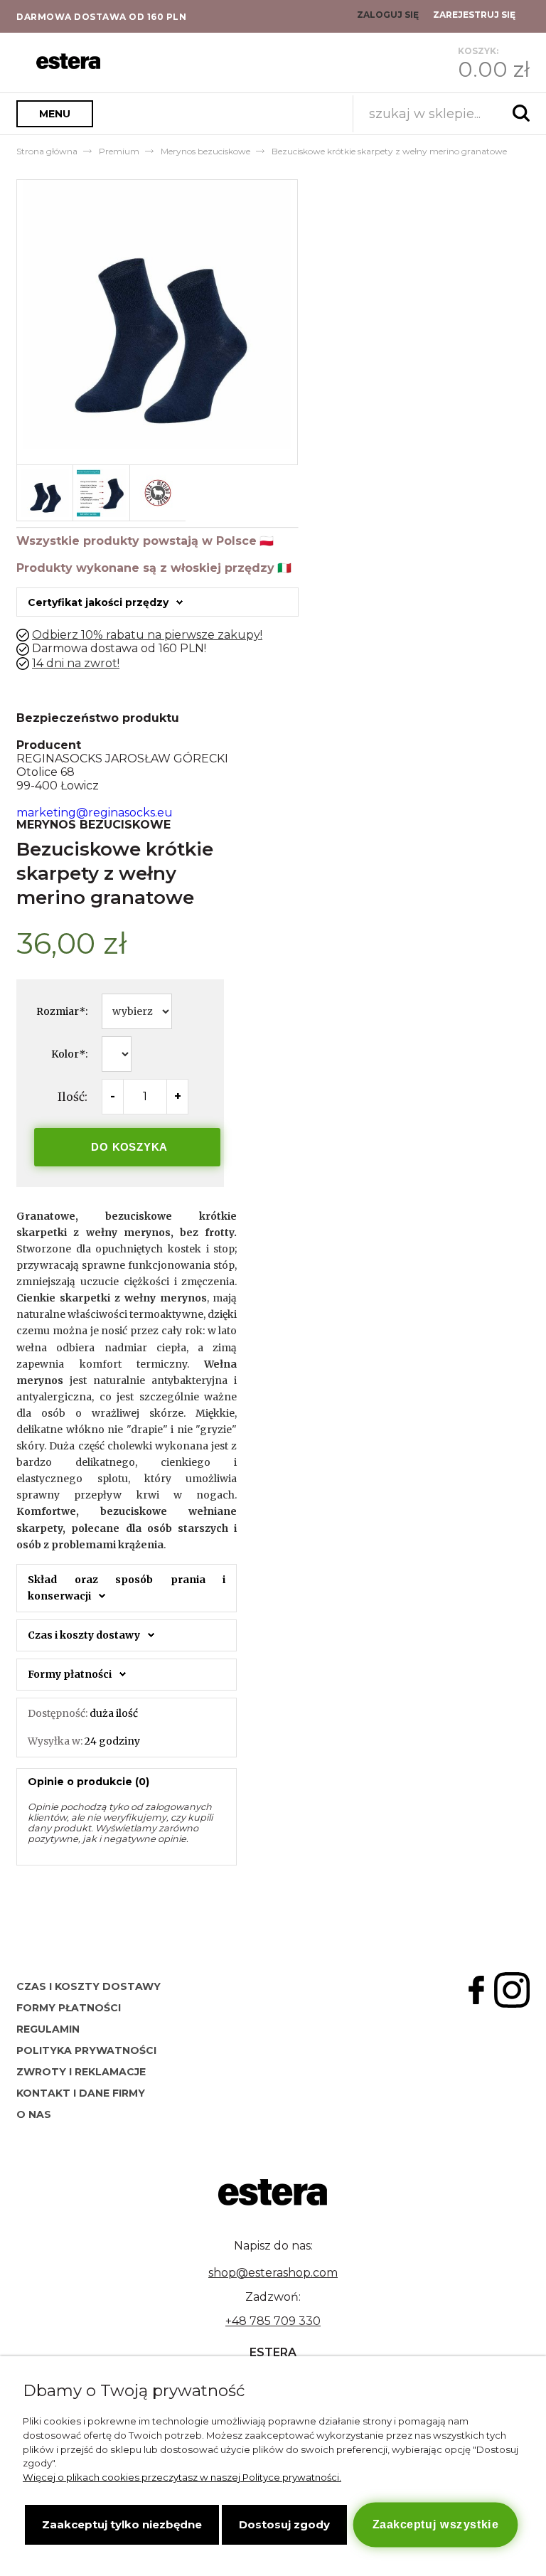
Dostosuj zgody (284, 2524)
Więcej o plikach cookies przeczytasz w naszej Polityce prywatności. (182, 2477)
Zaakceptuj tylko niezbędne (122, 2524)
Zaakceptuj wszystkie (435, 2524)
